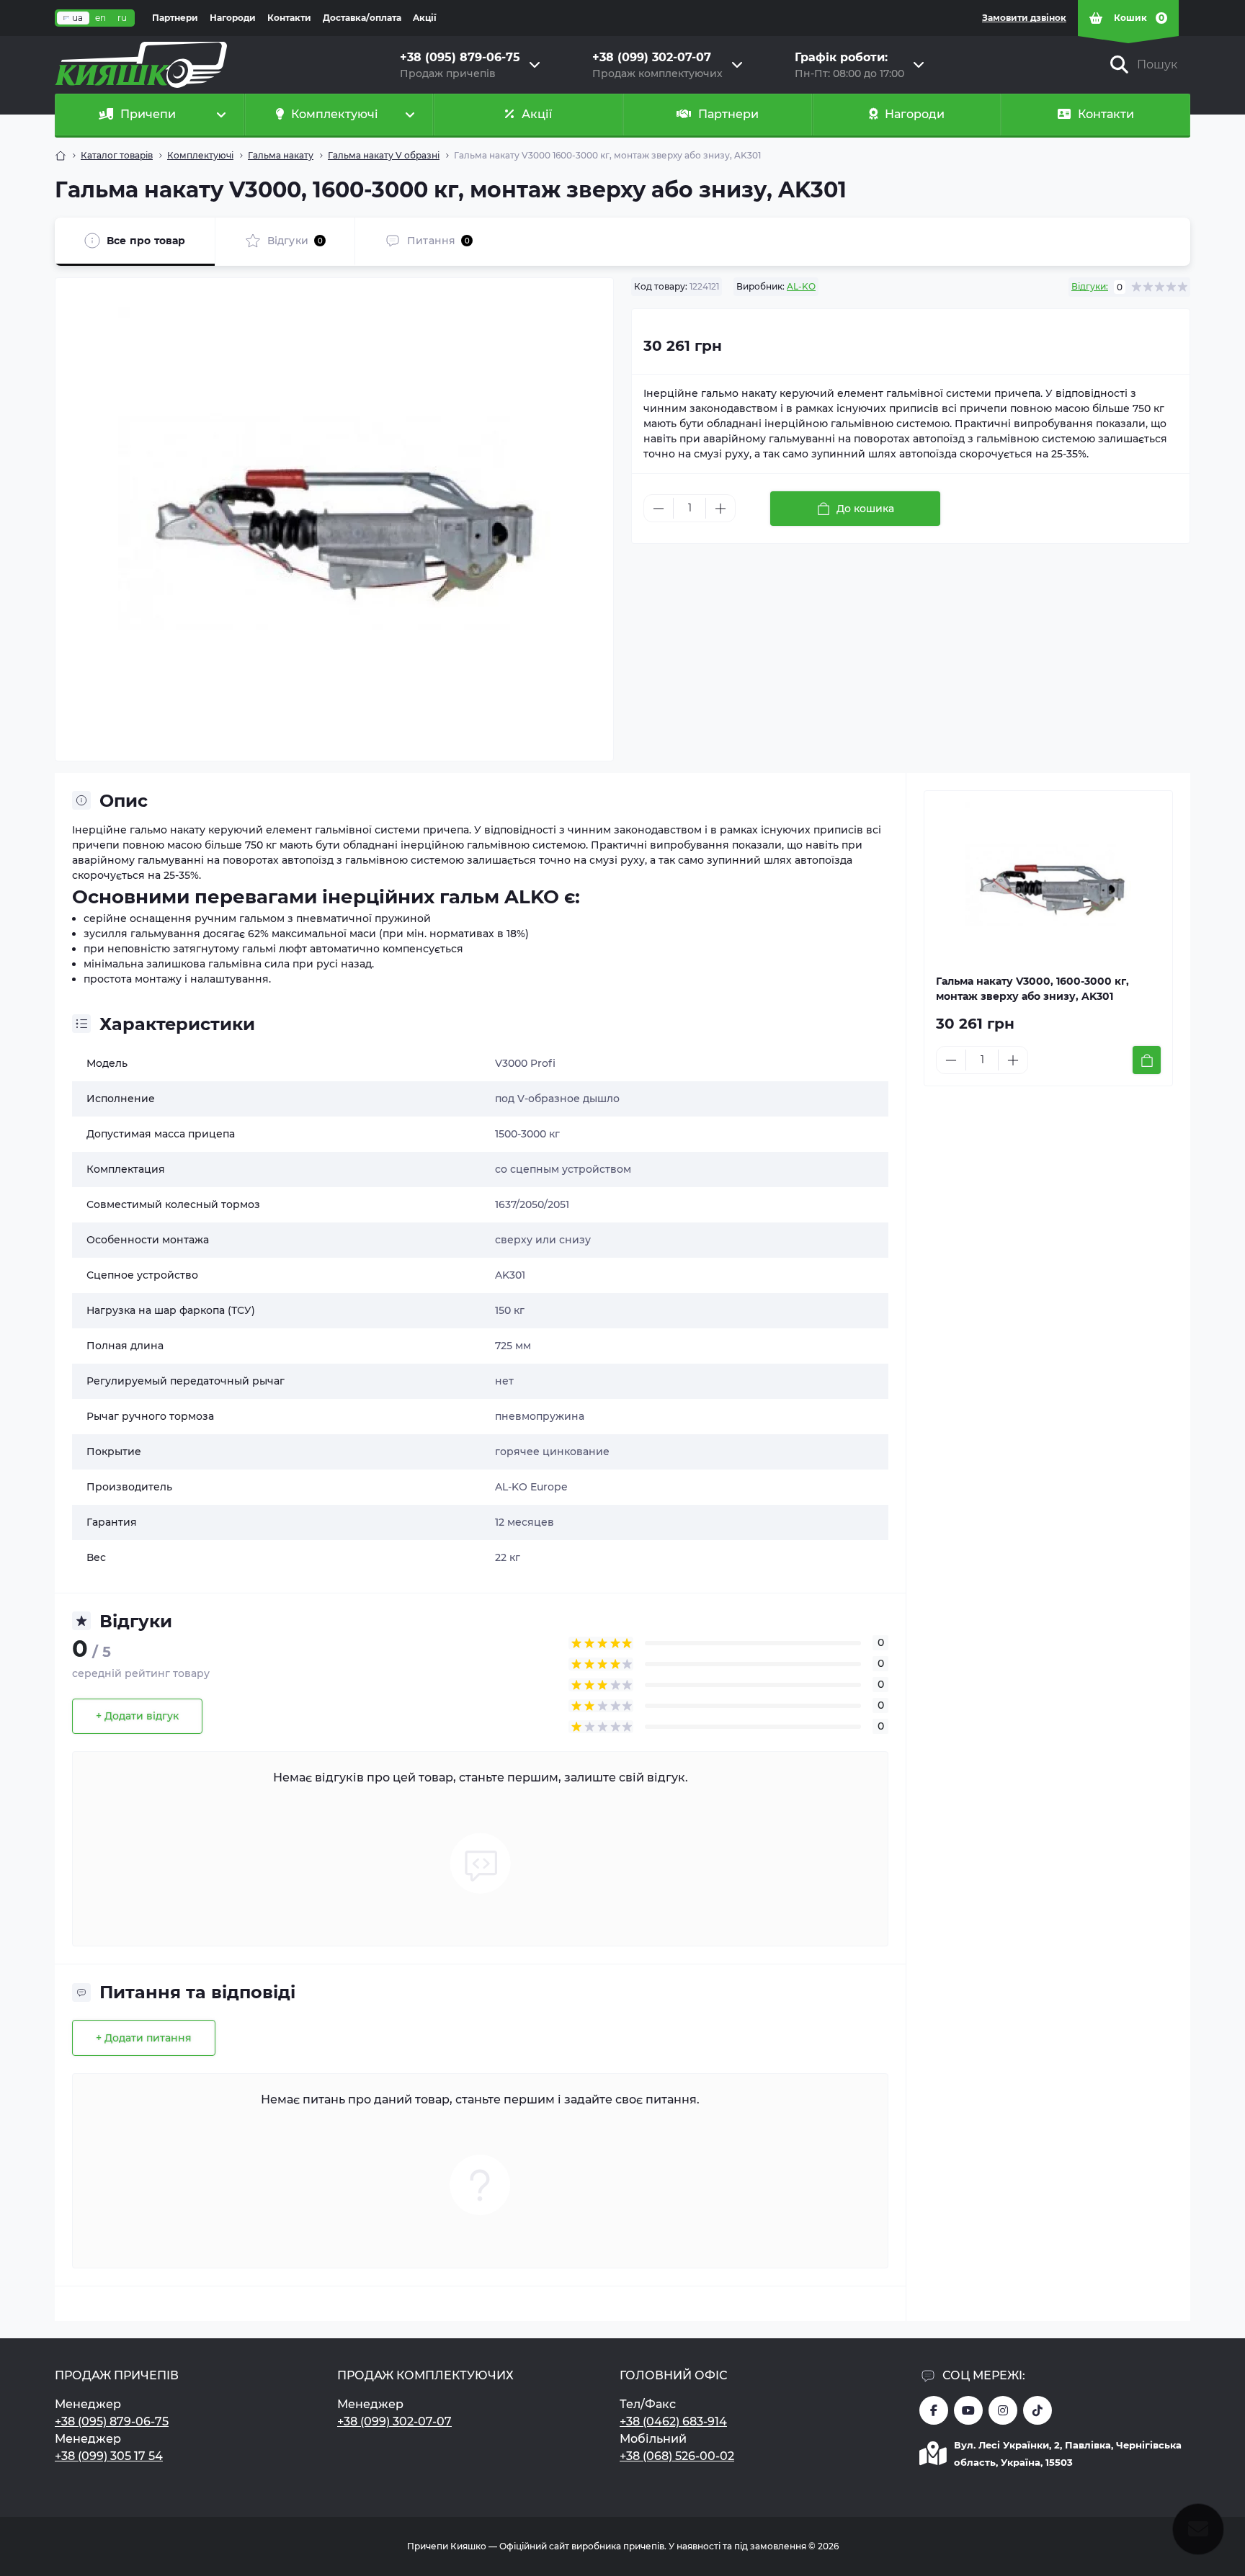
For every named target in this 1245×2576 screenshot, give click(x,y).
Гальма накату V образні (384, 155)
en (101, 18)
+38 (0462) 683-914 (673, 2421)
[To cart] (1147, 1060)
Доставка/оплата (362, 18)
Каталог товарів (117, 155)
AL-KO (801, 286)
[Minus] (659, 509)
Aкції (425, 18)
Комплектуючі (200, 155)
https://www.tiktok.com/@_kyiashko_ (1037, 2410)
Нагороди (233, 18)
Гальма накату (281, 155)
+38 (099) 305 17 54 (109, 2456)
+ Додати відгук (137, 1716)
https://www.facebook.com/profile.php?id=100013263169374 (934, 2410)
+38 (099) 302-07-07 (394, 2421)
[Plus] (720, 509)
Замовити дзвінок (1024, 18)
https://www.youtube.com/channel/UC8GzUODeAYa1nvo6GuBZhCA (968, 2410)
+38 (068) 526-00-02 (677, 2456)
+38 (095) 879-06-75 (112, 2421)
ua (77, 18)
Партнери (175, 18)
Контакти (289, 18)
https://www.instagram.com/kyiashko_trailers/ (1003, 2410)
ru (122, 18)
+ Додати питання (144, 2038)
